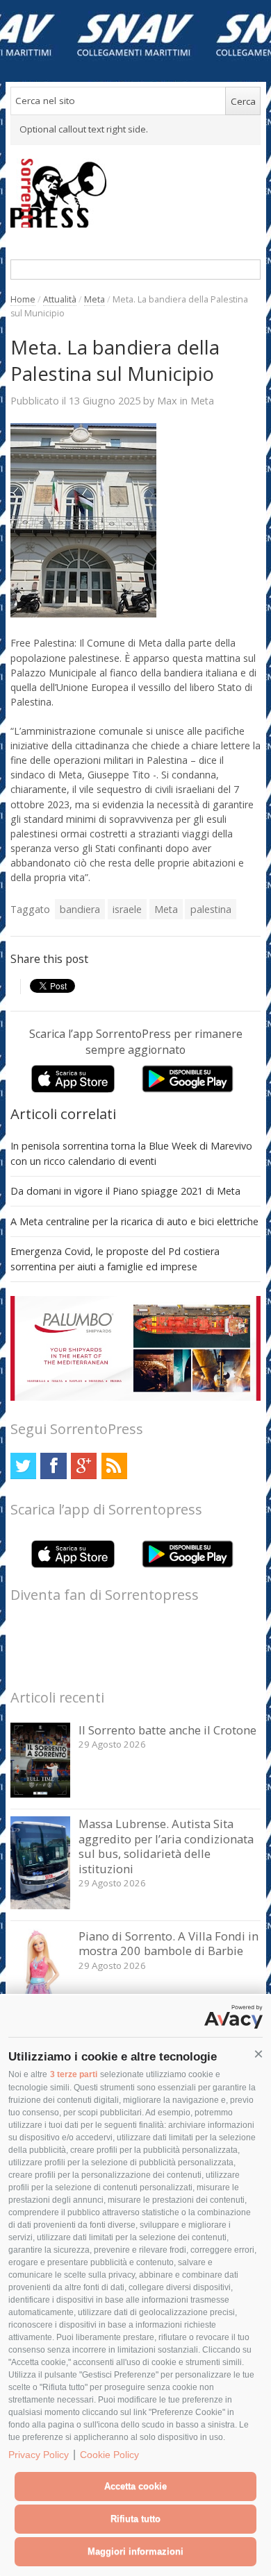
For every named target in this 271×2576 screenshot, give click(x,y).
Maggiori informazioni (135, 2551)
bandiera (80, 909)
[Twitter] (23, 1466)
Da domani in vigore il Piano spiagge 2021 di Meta (125, 1191)
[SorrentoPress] (136, 193)
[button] (258, 2054)
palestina (211, 909)
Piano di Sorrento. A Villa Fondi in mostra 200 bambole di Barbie (169, 1944)
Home (23, 299)
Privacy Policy (39, 2455)
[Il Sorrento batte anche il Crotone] (41, 1794)
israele (127, 909)
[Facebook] (53, 1466)
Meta (95, 299)
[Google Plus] (84, 1466)
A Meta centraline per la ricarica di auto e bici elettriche (134, 1221)
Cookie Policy (109, 2455)
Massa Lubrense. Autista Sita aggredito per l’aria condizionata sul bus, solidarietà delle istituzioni (166, 1846)
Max (167, 400)
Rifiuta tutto (135, 2519)
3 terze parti (74, 2074)
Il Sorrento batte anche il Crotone (167, 1730)
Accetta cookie (135, 2486)
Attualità (60, 299)
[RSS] (114, 1466)
